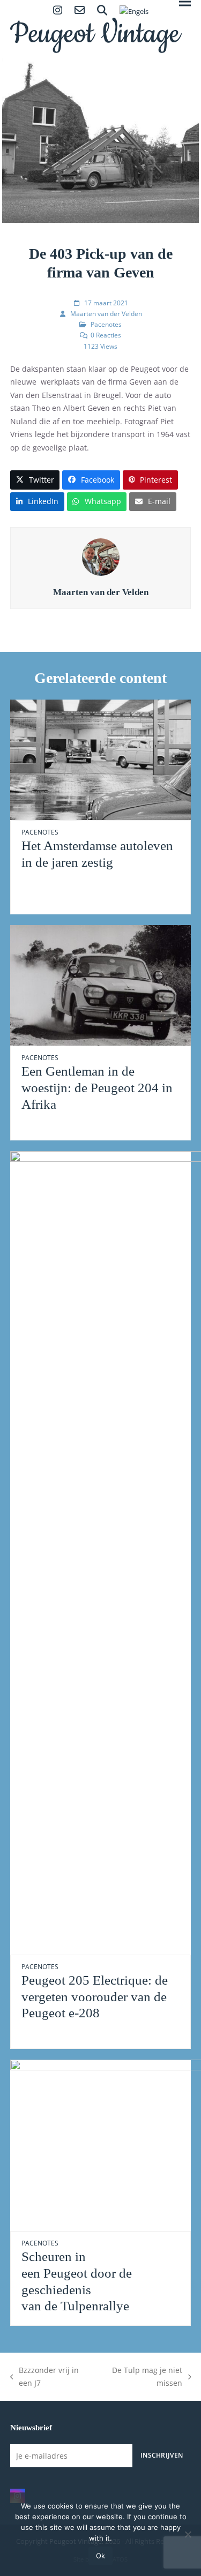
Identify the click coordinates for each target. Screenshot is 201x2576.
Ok (100, 2556)
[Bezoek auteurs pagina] (101, 556)
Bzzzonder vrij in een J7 (45, 2378)
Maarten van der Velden (106, 314)
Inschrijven (162, 2455)
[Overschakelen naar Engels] (134, 12)
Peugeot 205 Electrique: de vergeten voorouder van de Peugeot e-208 (95, 1996)
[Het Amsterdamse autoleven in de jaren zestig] (101, 759)
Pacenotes (106, 324)
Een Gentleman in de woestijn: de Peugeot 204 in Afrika (97, 1087)
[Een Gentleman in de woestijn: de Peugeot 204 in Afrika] (101, 985)
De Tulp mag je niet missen (141, 2378)
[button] (35, 480)
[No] (188, 2534)
